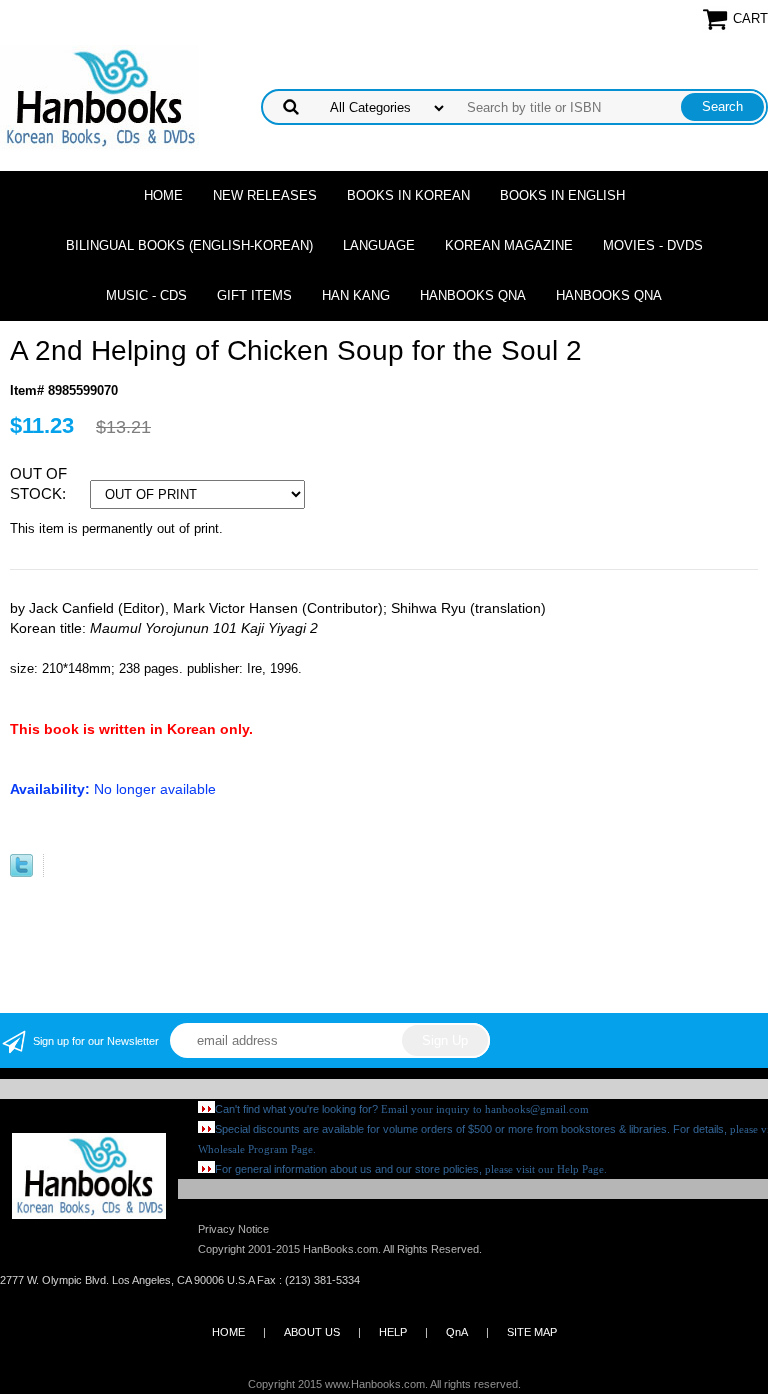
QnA (457, 1332)
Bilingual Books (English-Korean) (189, 245)
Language (379, 245)
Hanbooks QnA (473, 295)
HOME (228, 1332)
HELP (393, 1332)
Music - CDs (146, 295)
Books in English (562, 195)
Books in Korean (408, 195)
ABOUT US (312, 1332)
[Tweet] (21, 872)
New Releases (265, 195)
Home (163, 195)
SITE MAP (532, 1332)
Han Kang (356, 295)
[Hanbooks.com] (99, 96)
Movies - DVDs (653, 245)
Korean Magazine (509, 245)
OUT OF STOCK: (40, 483)
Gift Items (254, 295)
